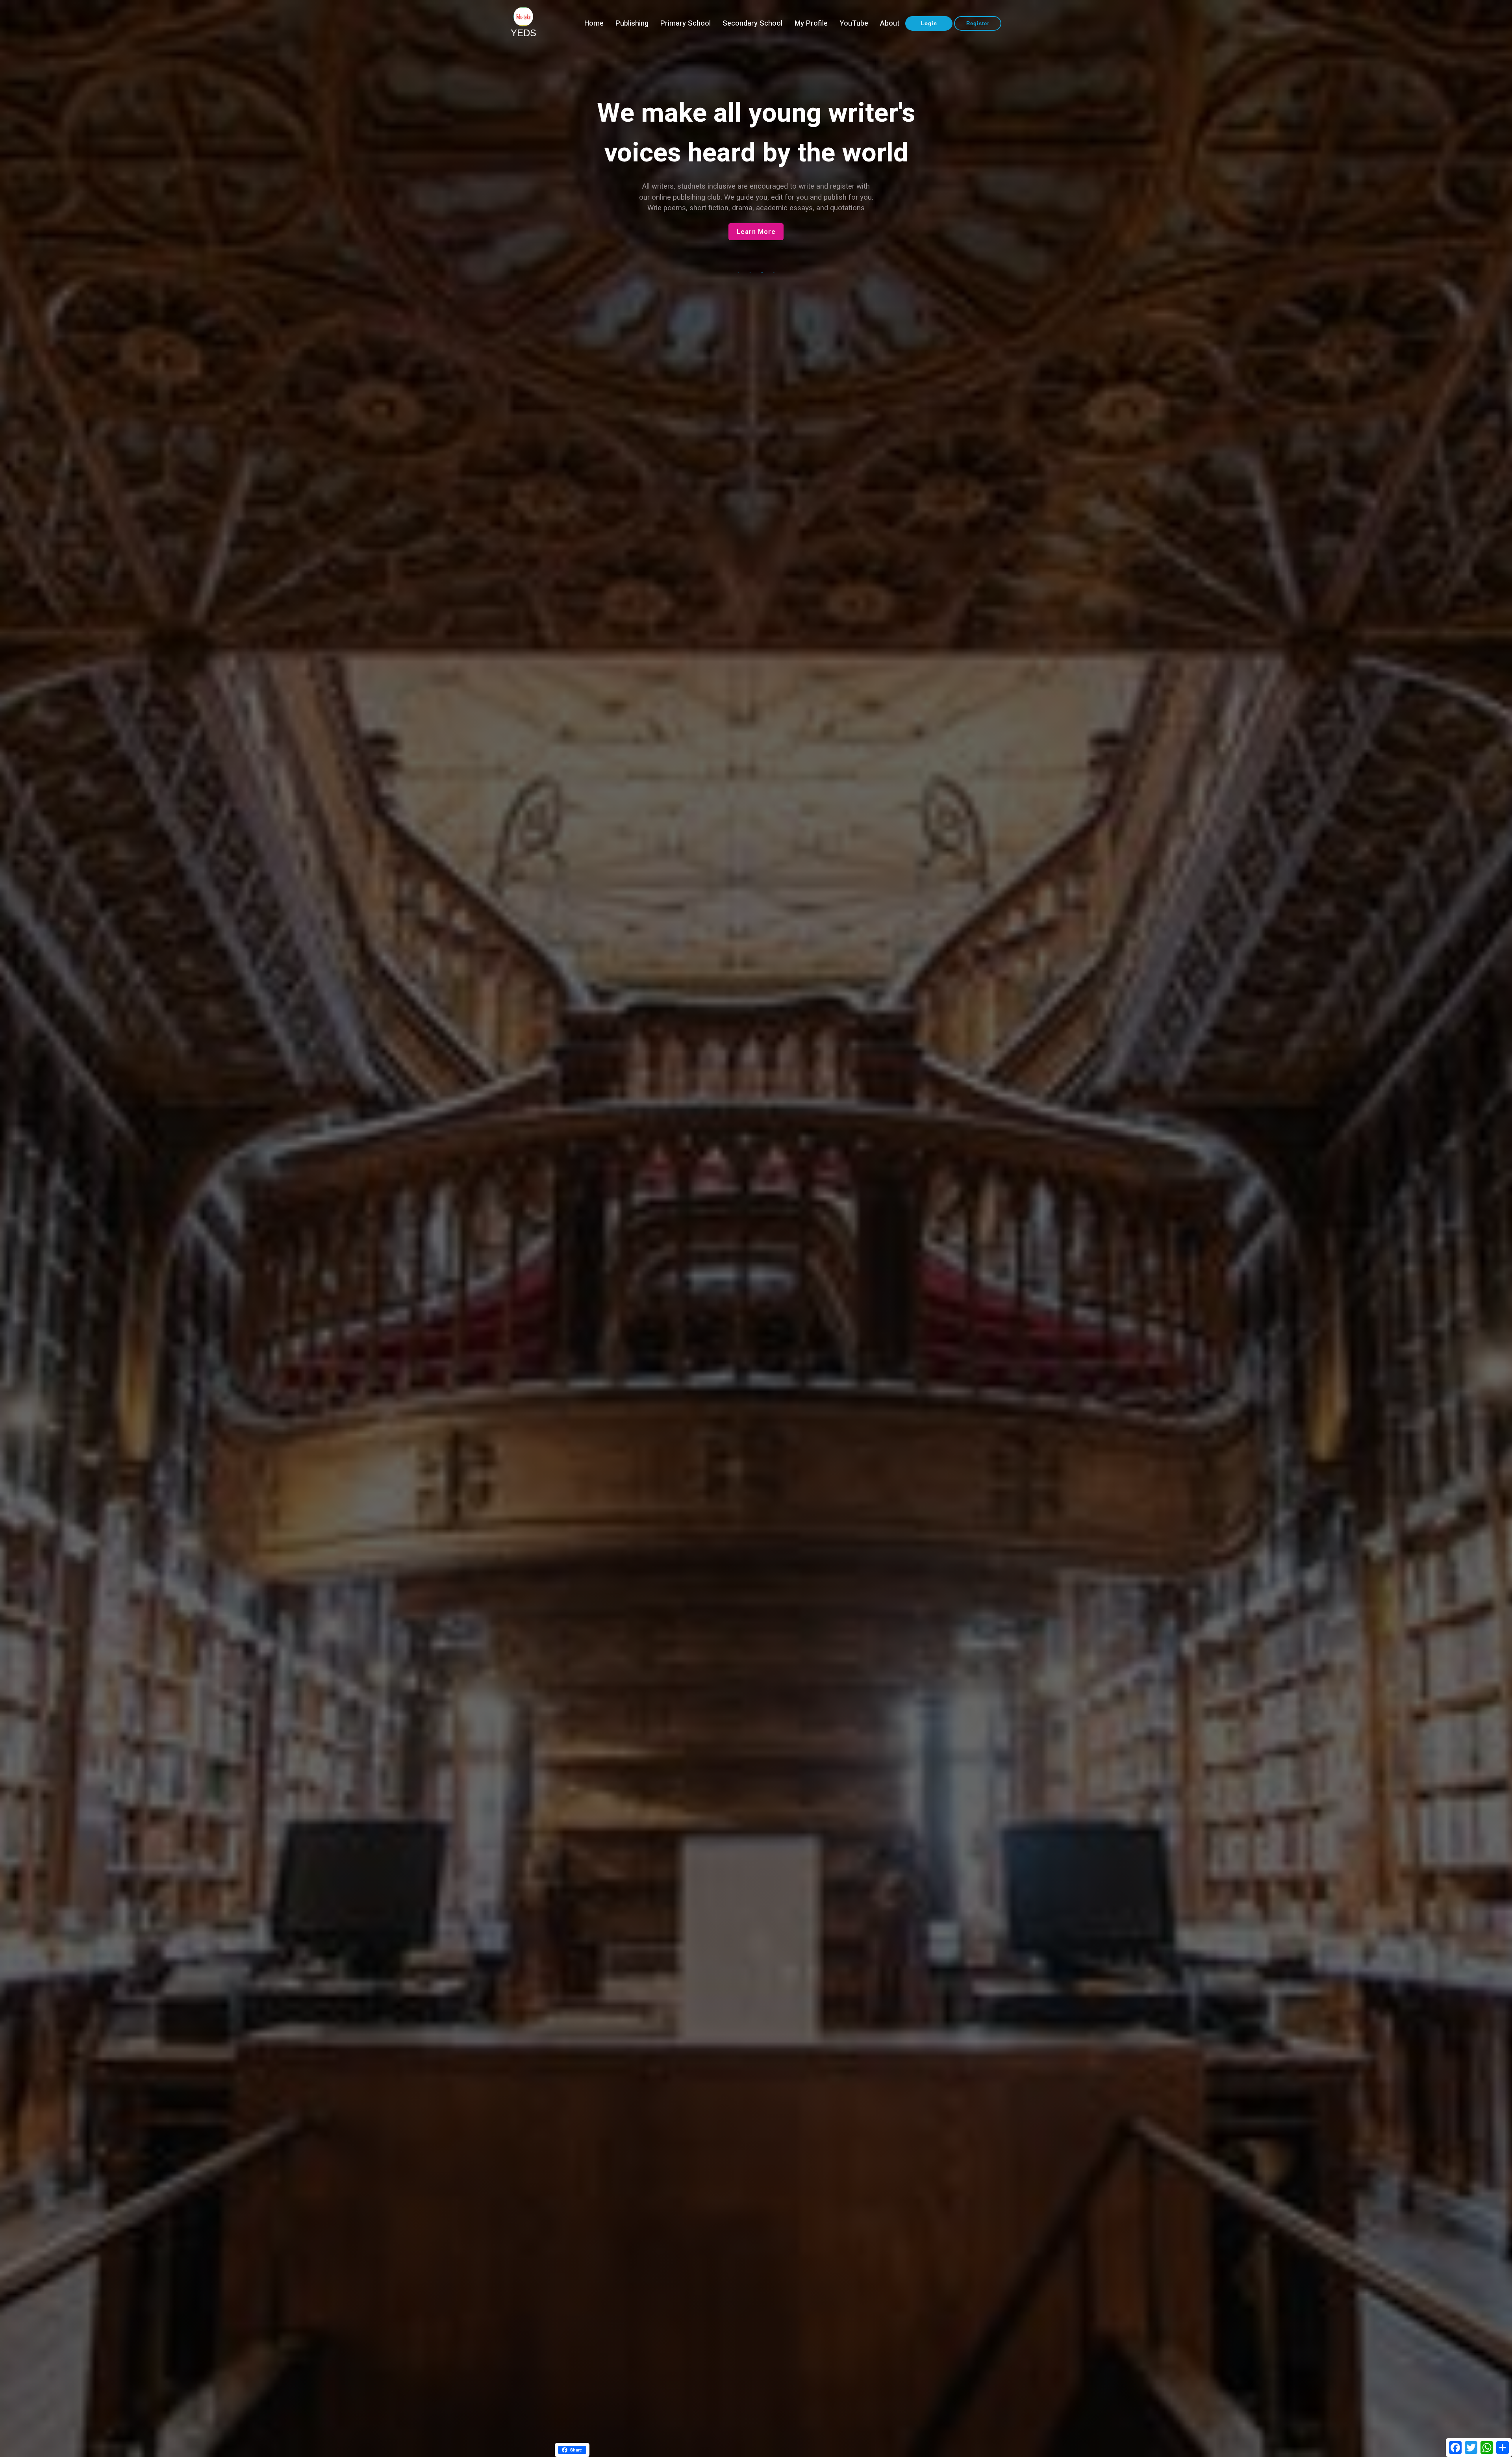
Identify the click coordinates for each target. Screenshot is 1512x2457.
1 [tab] (738, 273)
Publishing (632, 23)
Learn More (756, 232)
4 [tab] (774, 273)
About (890, 23)
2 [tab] (750, 273)
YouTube (854, 23)
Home (594, 23)
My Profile (811, 23)
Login (929, 23)
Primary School (686, 23)
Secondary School (752, 23)
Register (978, 23)
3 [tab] (762, 273)
